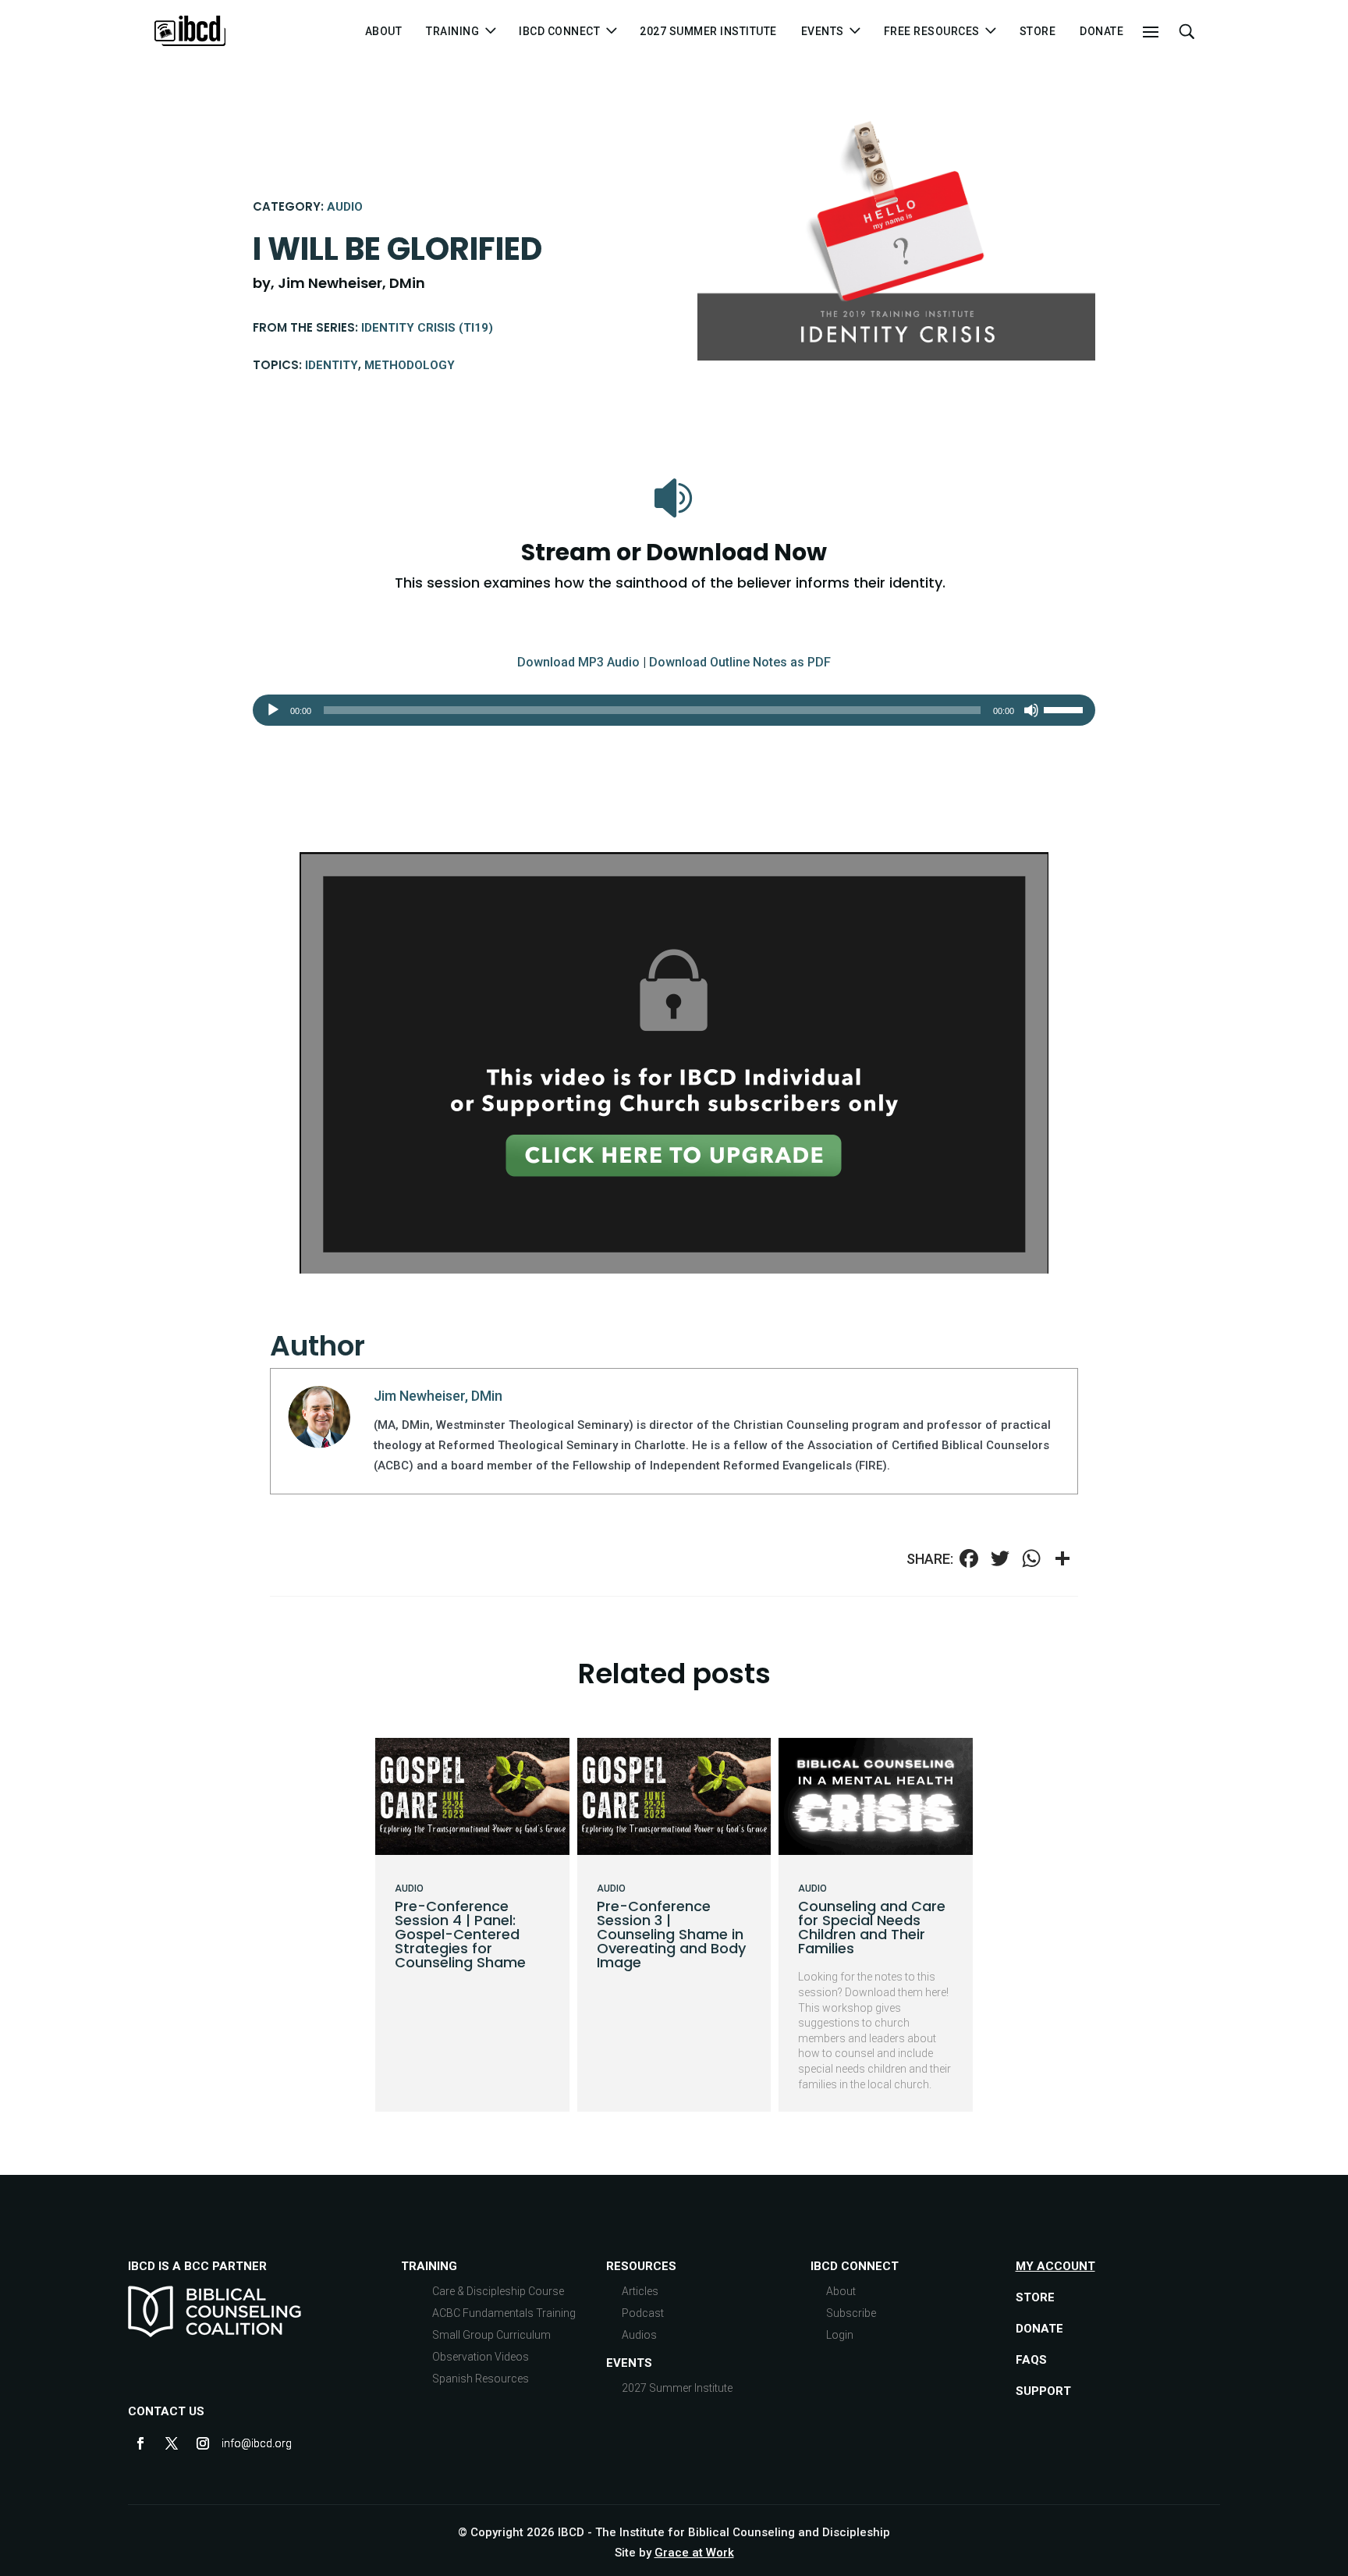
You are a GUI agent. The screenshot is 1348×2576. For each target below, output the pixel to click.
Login (840, 2335)
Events (629, 2363)
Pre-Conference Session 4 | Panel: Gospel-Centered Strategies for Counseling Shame (460, 1934)
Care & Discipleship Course (498, 2291)
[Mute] (1031, 710)
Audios (639, 2335)
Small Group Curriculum (491, 2335)
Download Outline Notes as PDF (740, 662)
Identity (332, 365)
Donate (1101, 32)
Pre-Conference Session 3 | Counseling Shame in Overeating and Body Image (671, 1934)
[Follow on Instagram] (203, 2443)
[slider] (1066, 709)
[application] (674, 710)
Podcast (643, 2313)
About (384, 32)
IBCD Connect (559, 32)
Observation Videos (481, 2357)
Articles (640, 2291)
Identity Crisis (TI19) (427, 328)
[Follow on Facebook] (140, 2443)
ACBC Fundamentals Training (504, 2313)
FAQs (1031, 2360)
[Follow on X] (172, 2443)
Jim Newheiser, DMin (438, 1396)
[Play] (273, 710)
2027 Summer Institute (708, 32)
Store (1038, 32)
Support (1043, 2391)
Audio (345, 207)
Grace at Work (694, 2553)
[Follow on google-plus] (234, 2443)
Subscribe (851, 2313)
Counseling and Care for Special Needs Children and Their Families (872, 1927)
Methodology (410, 365)
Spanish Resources (481, 2379)
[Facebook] (969, 1560)
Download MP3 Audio (578, 662)
